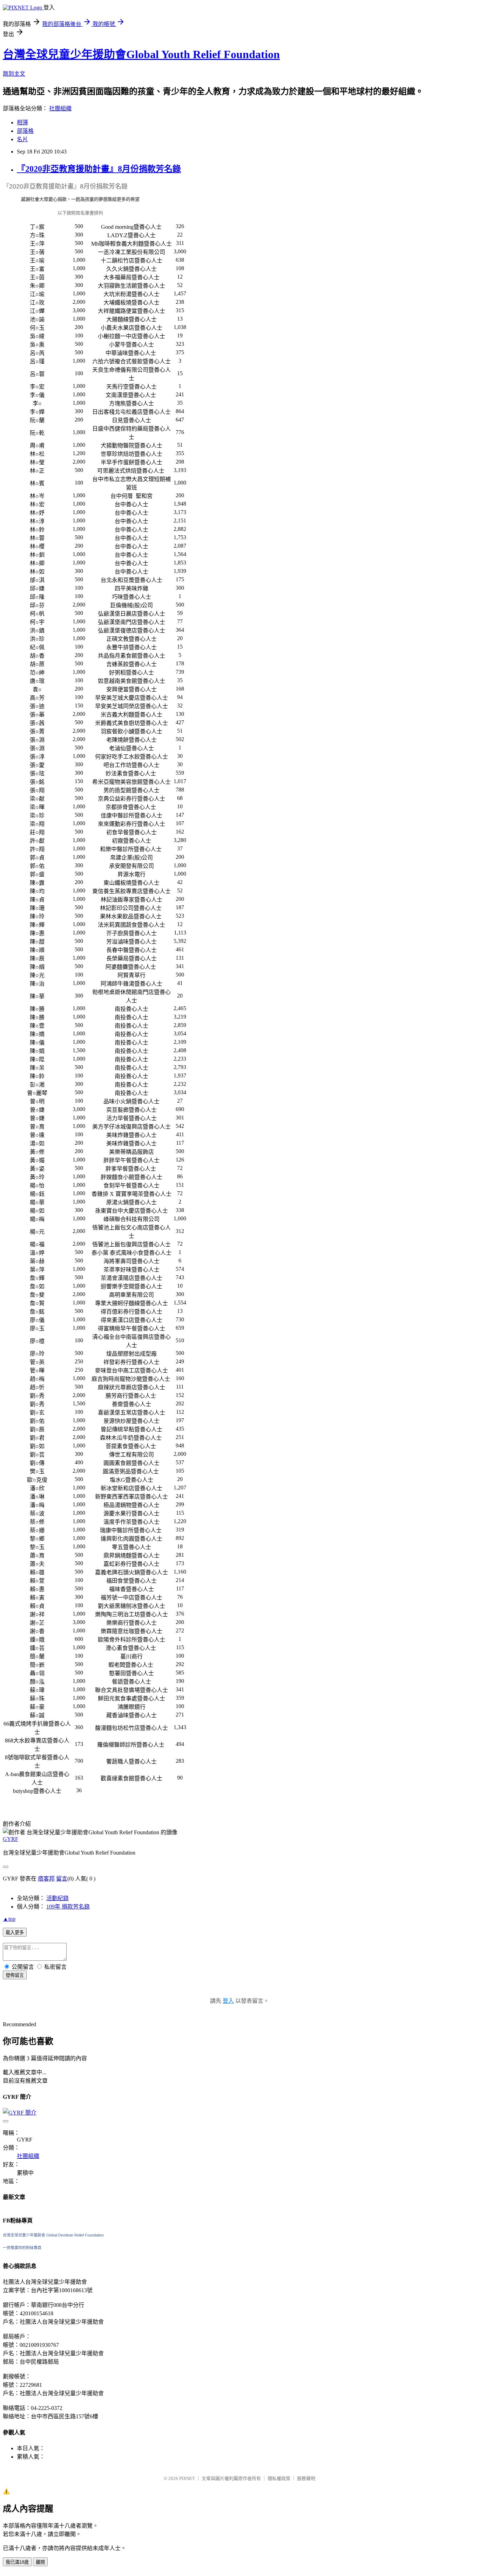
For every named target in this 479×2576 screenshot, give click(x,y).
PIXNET (187, 2478)
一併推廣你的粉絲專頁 (22, 2248)
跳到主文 (14, 74)
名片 (22, 139)
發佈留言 (15, 1975)
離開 (40, 2562)
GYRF (11, 1839)
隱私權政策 (279, 2478)
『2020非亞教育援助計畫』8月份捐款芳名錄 (99, 169)
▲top (9, 1919)
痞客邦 (46, 1879)
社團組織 (60, 108)
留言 (62, 1879)
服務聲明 (306, 2478)
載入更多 (15, 1933)
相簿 (22, 122)
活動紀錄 (58, 1898)
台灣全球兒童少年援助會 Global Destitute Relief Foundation (53, 2235)
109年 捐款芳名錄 (68, 1907)
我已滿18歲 (17, 2562)
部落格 (25, 131)
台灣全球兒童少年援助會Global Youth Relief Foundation (141, 54)
